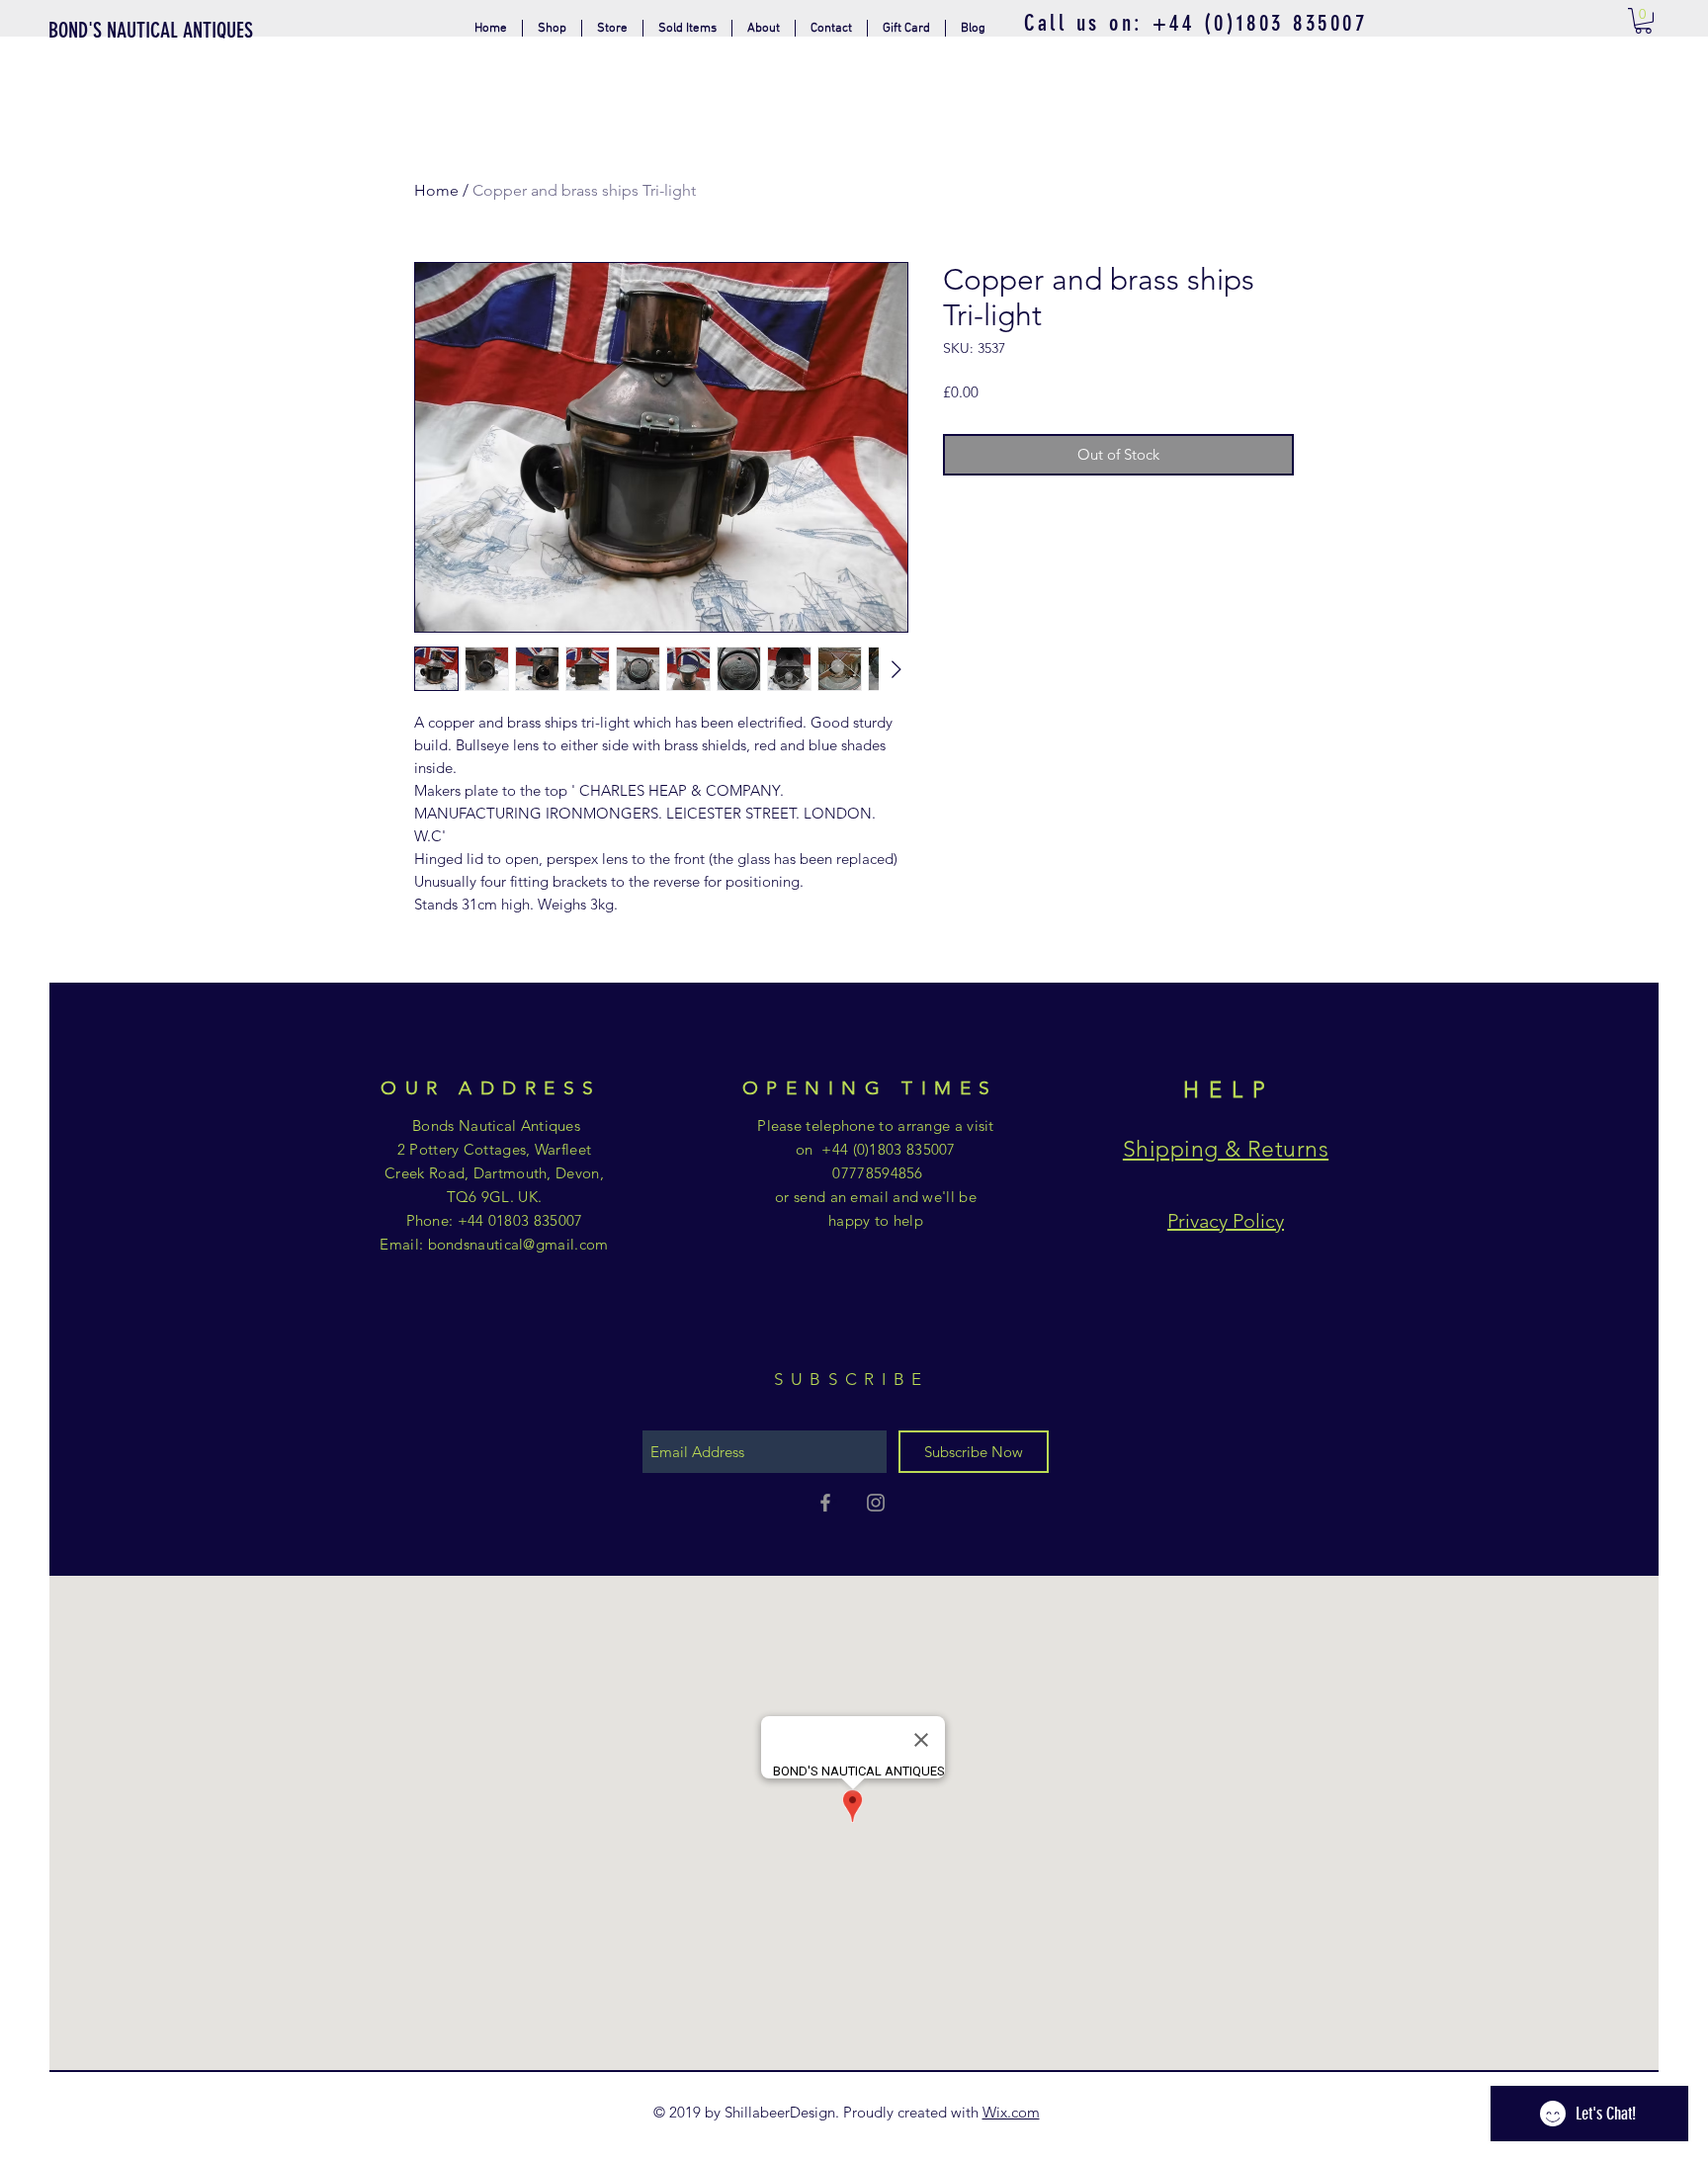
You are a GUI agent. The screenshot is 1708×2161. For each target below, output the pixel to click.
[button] (612, 28)
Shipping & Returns (1226, 1149)
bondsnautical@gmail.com (518, 1244)
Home (436, 190)
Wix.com (1011, 2112)
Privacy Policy (1226, 1221)
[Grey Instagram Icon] (876, 1503)
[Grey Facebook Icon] (825, 1503)
